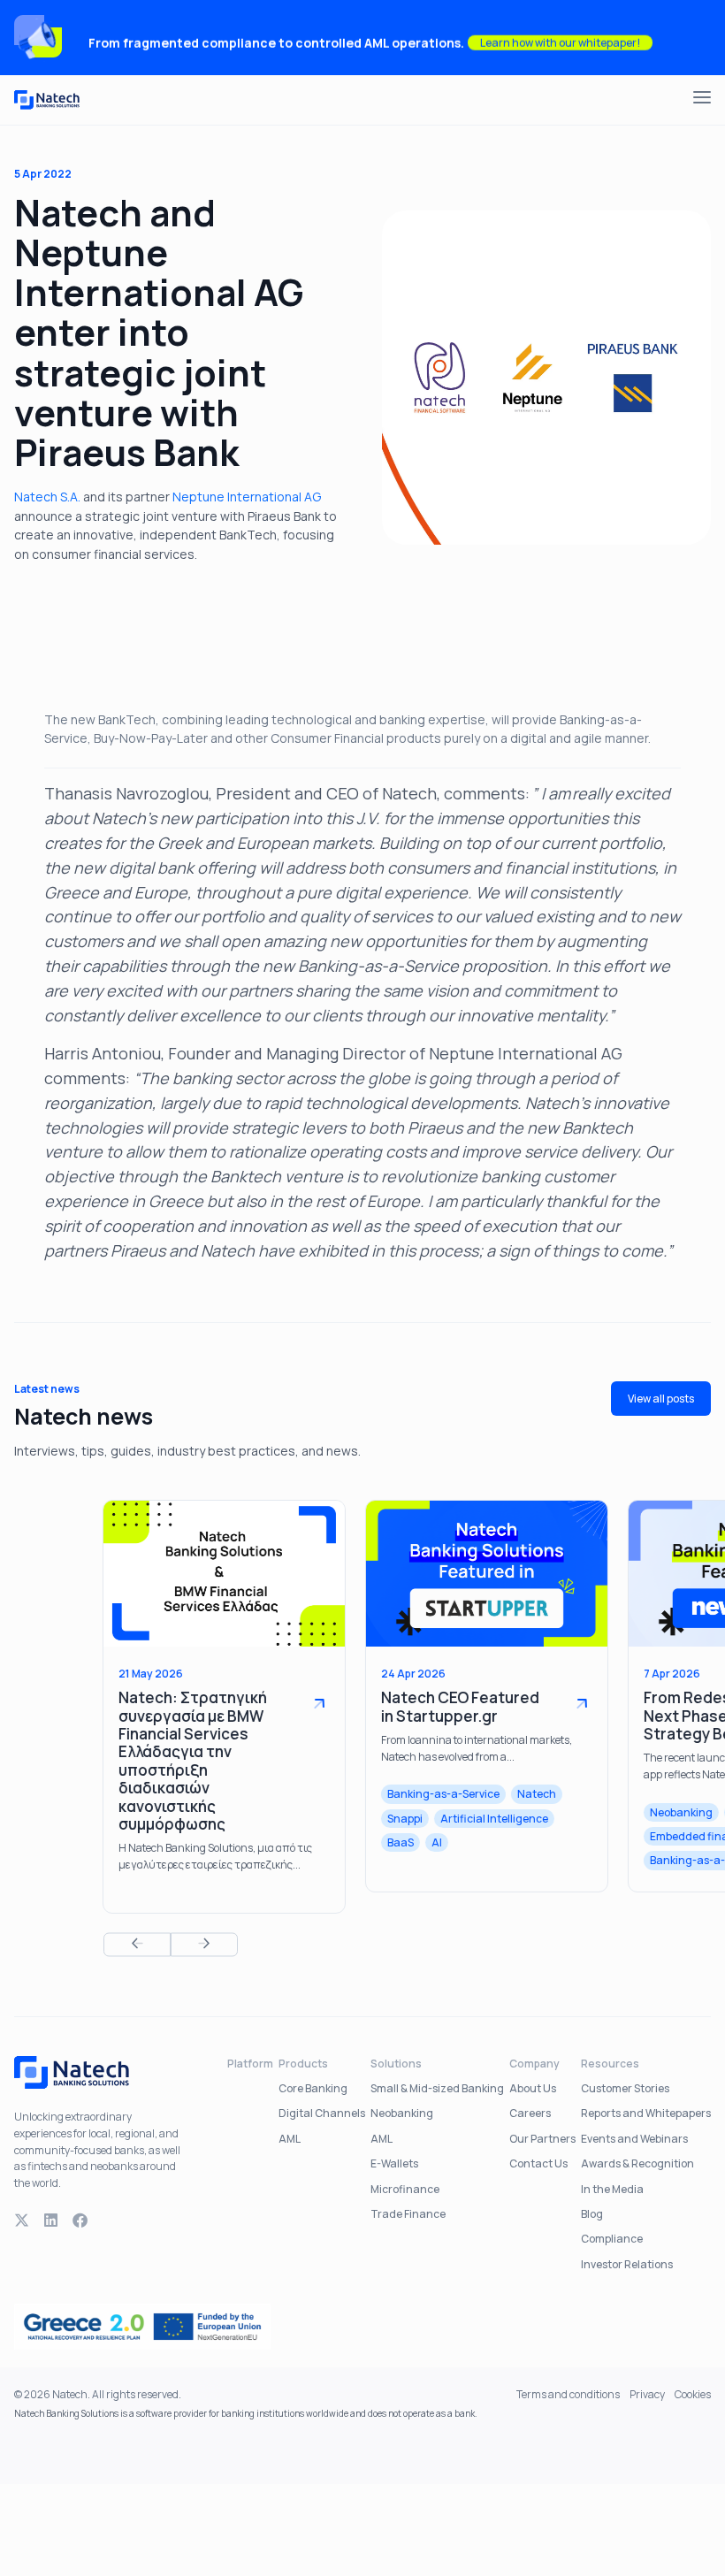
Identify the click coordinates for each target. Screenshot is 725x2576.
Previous (137, 1944)
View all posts (661, 1399)
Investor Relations (627, 2264)
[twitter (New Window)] (22, 2221)
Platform (250, 2064)
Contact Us (538, 2163)
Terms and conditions (568, 2394)
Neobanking (402, 2113)
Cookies (693, 2394)
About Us (533, 2088)
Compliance (612, 2239)
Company (534, 2064)
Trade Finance (408, 2214)
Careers (530, 2113)
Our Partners (542, 2139)
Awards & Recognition (637, 2163)
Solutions (396, 2064)
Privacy (647, 2394)
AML (290, 2139)
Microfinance (405, 2189)
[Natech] (47, 100)
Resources (610, 2064)
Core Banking (313, 2088)
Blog (592, 2214)
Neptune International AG (247, 497)
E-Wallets (394, 2163)
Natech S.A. (49, 497)
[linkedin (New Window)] (51, 2221)
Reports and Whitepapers (646, 2113)
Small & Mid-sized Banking (437, 2088)
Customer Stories (625, 2088)
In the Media (612, 2189)
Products (303, 2064)
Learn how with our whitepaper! (560, 38)
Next (204, 1944)
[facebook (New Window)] (80, 2221)
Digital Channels (322, 2113)
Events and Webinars (634, 2139)
